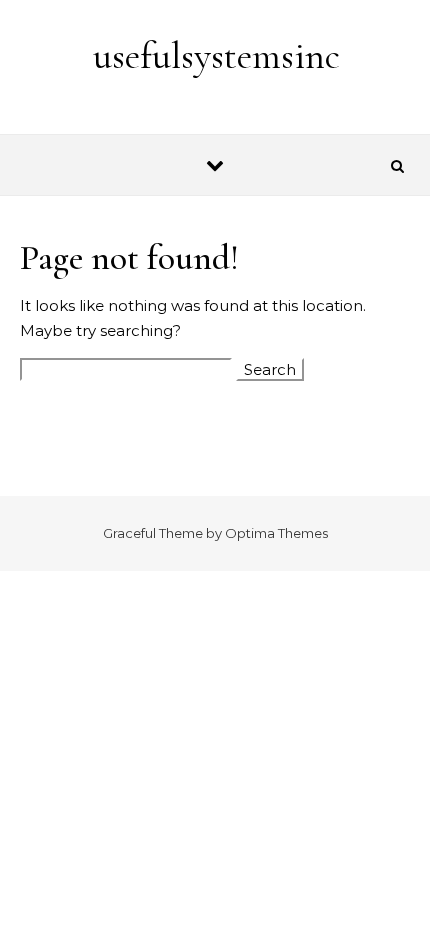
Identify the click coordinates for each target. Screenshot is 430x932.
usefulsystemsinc (216, 56)
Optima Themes (276, 533)
